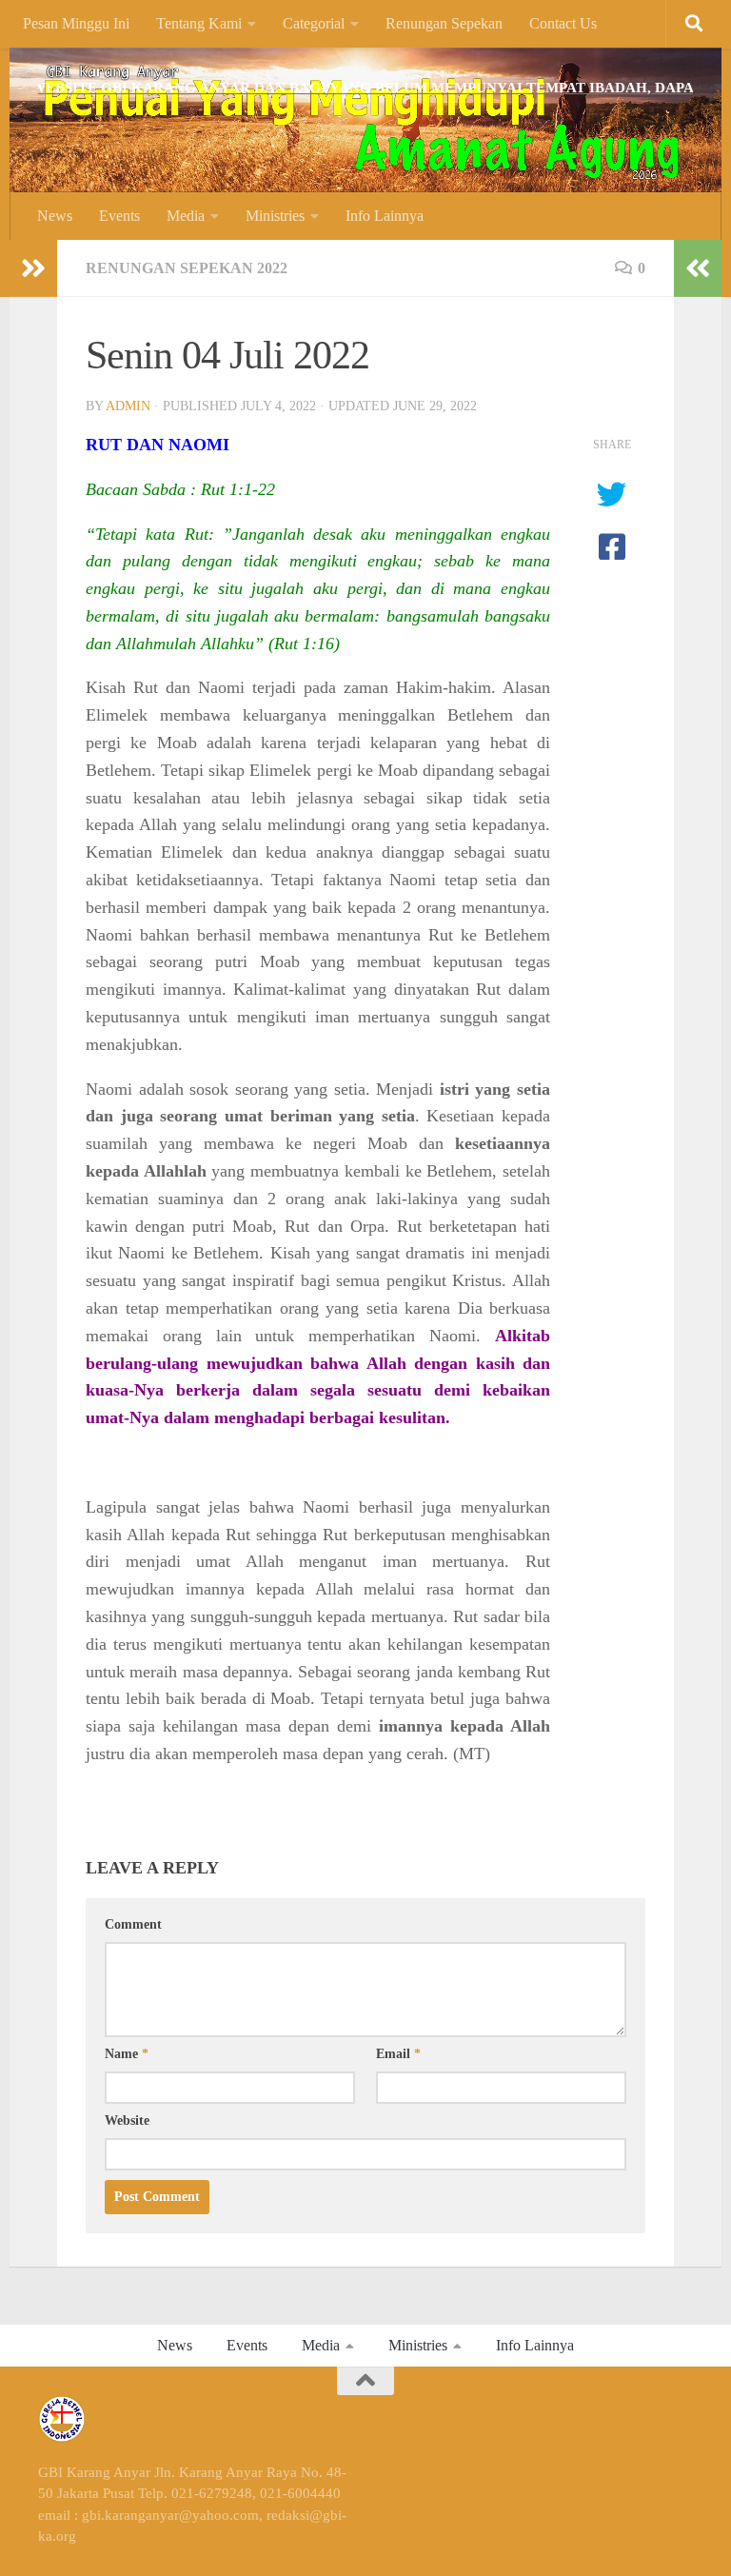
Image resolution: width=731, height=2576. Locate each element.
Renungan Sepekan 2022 (187, 268)
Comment (133, 1924)
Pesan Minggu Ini (76, 23)
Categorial (314, 23)
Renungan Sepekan (444, 23)
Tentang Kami (199, 23)
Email (398, 2054)
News (55, 216)
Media (186, 216)
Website (127, 2120)
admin (128, 406)
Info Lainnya (385, 216)
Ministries (275, 216)
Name (127, 2054)
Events (119, 216)
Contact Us (563, 23)
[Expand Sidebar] (33, 268)
